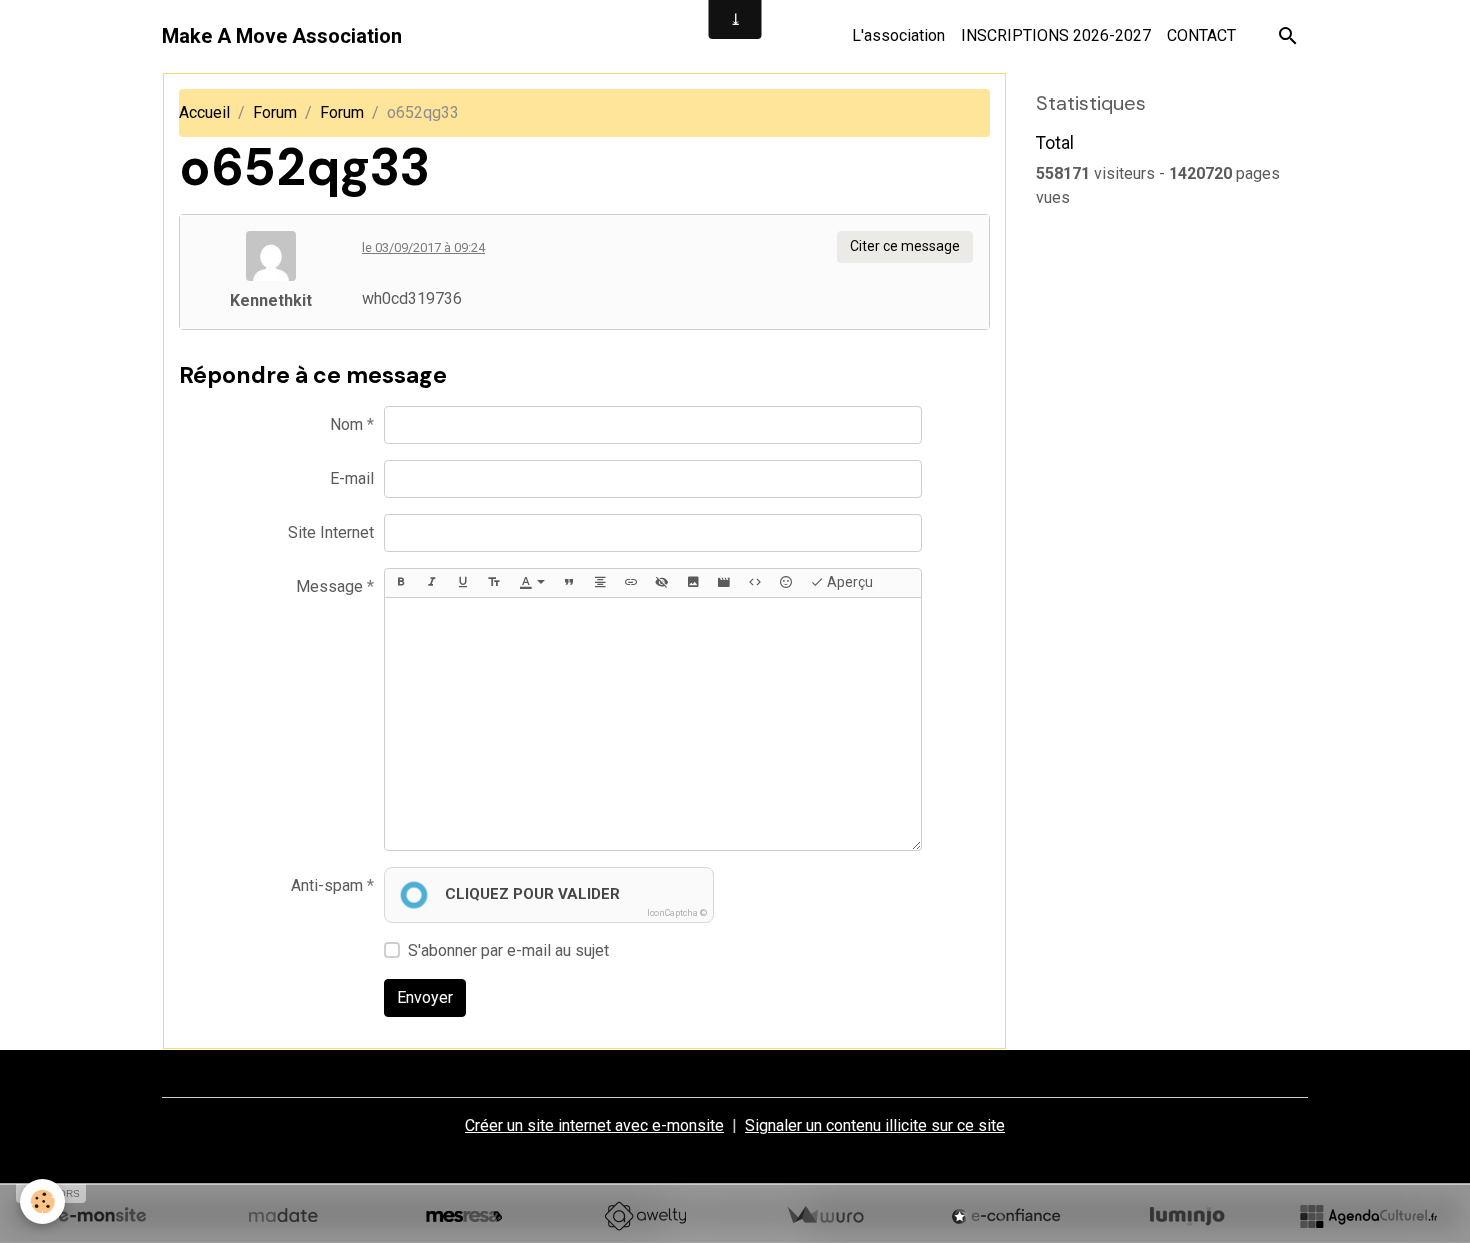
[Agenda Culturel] (1368, 1216)
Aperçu (848, 582)
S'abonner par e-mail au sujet (508, 950)
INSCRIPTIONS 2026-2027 (1056, 35)
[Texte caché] (662, 583)
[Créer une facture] (825, 1216)
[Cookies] (42, 1201)
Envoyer (425, 997)
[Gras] (401, 583)
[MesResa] (464, 1216)
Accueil (204, 112)
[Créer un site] (102, 1216)
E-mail (352, 478)
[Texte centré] (600, 583)
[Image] (693, 583)
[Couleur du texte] (532, 583)
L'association (898, 35)
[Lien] (631, 583)
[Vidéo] (724, 583)
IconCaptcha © (677, 913)
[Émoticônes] (786, 583)
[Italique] (432, 583)
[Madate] (283, 1216)
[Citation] (569, 583)
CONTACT (1201, 35)
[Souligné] (463, 583)
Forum (275, 112)
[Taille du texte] (494, 583)
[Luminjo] (1187, 1216)
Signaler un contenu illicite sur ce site (875, 1125)
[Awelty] (645, 1216)
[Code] (755, 583)
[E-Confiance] (1006, 1216)
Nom (346, 424)
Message (329, 586)
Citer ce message (905, 246)
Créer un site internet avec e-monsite (594, 1125)
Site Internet (331, 532)
